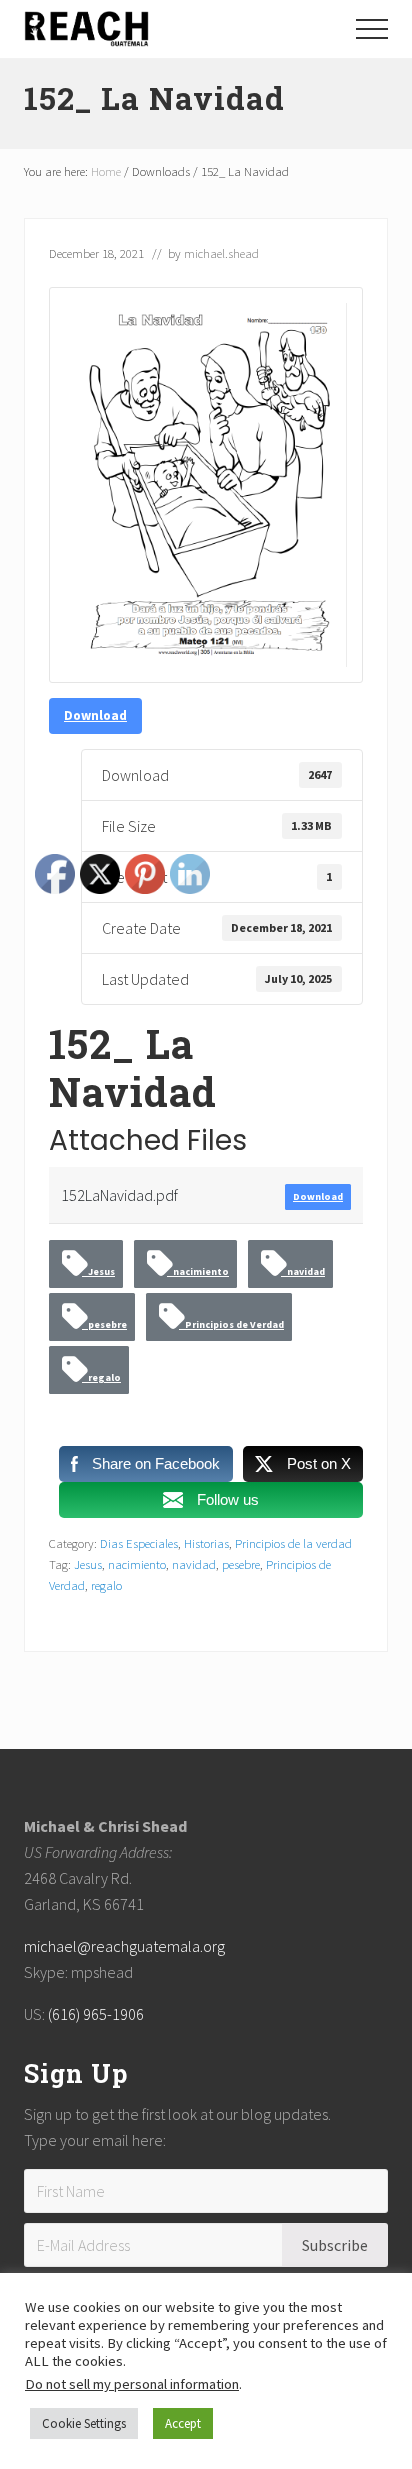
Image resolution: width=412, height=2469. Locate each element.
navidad (303, 1271)
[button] (372, 29)
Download (95, 715)
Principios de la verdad (293, 1543)
